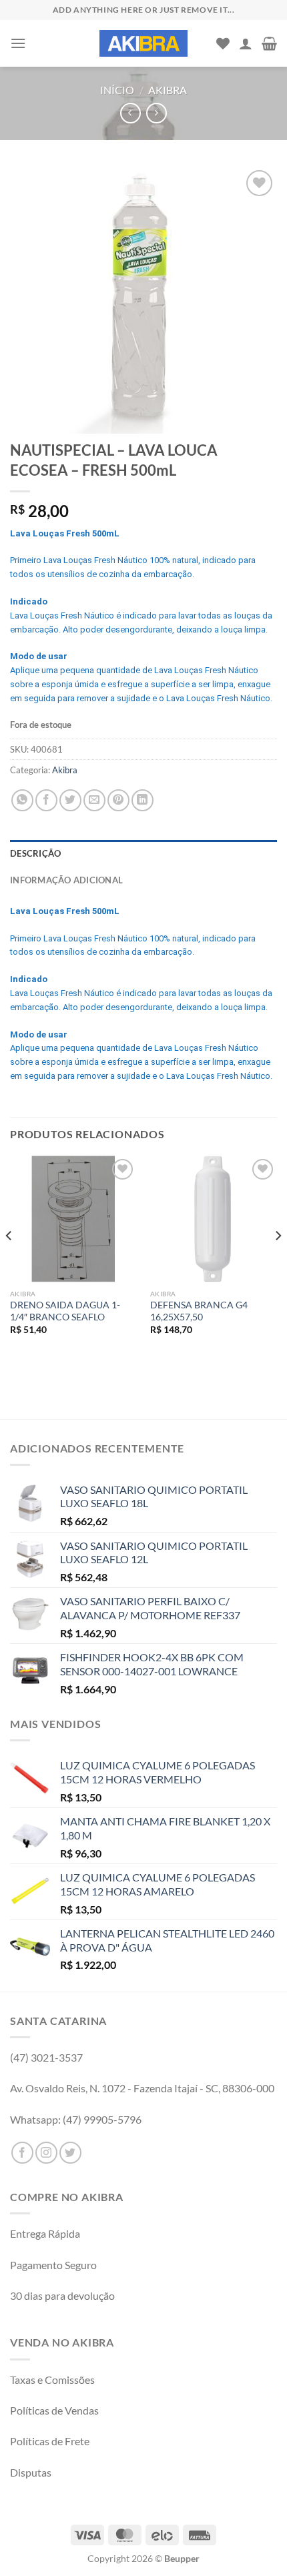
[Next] (278, 1263)
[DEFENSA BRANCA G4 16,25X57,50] (214, 1219)
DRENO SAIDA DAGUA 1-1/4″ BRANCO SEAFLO (65, 1311)
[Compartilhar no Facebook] (46, 800)
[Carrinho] (269, 43)
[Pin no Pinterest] (118, 800)
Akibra (168, 90)
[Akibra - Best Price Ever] (143, 43)
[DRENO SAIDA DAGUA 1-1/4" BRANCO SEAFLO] (73, 1219)
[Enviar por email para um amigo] (94, 800)
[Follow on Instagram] (46, 2153)
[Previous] (9, 1263)
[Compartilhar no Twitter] (70, 800)
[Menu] (18, 43)
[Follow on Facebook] (22, 2153)
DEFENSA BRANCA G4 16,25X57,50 (199, 1311)
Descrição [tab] (35, 853)
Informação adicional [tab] (66, 880)
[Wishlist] (223, 43)
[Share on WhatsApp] (22, 800)
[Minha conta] (246, 43)
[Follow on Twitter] (70, 2153)
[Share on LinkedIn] (142, 800)
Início (117, 90)
